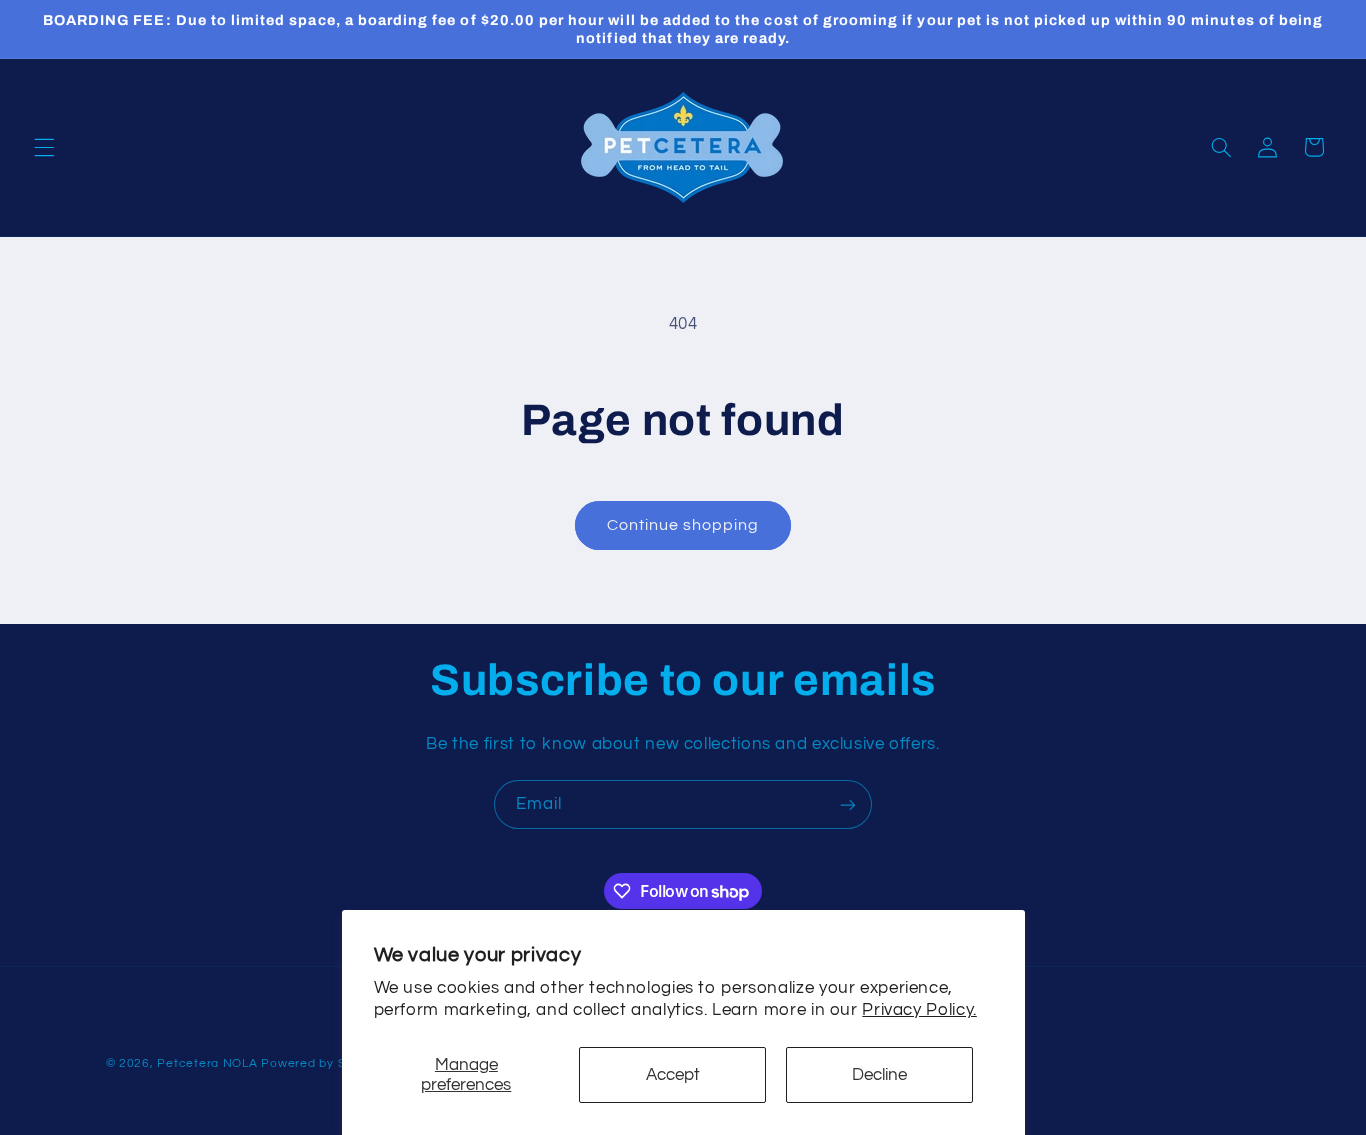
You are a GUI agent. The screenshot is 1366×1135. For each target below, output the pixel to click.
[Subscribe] (848, 804)
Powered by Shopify (321, 1063)
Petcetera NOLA (207, 1063)
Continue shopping (683, 525)
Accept (673, 1075)
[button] (44, 147)
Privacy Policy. (919, 1010)
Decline (879, 1075)
